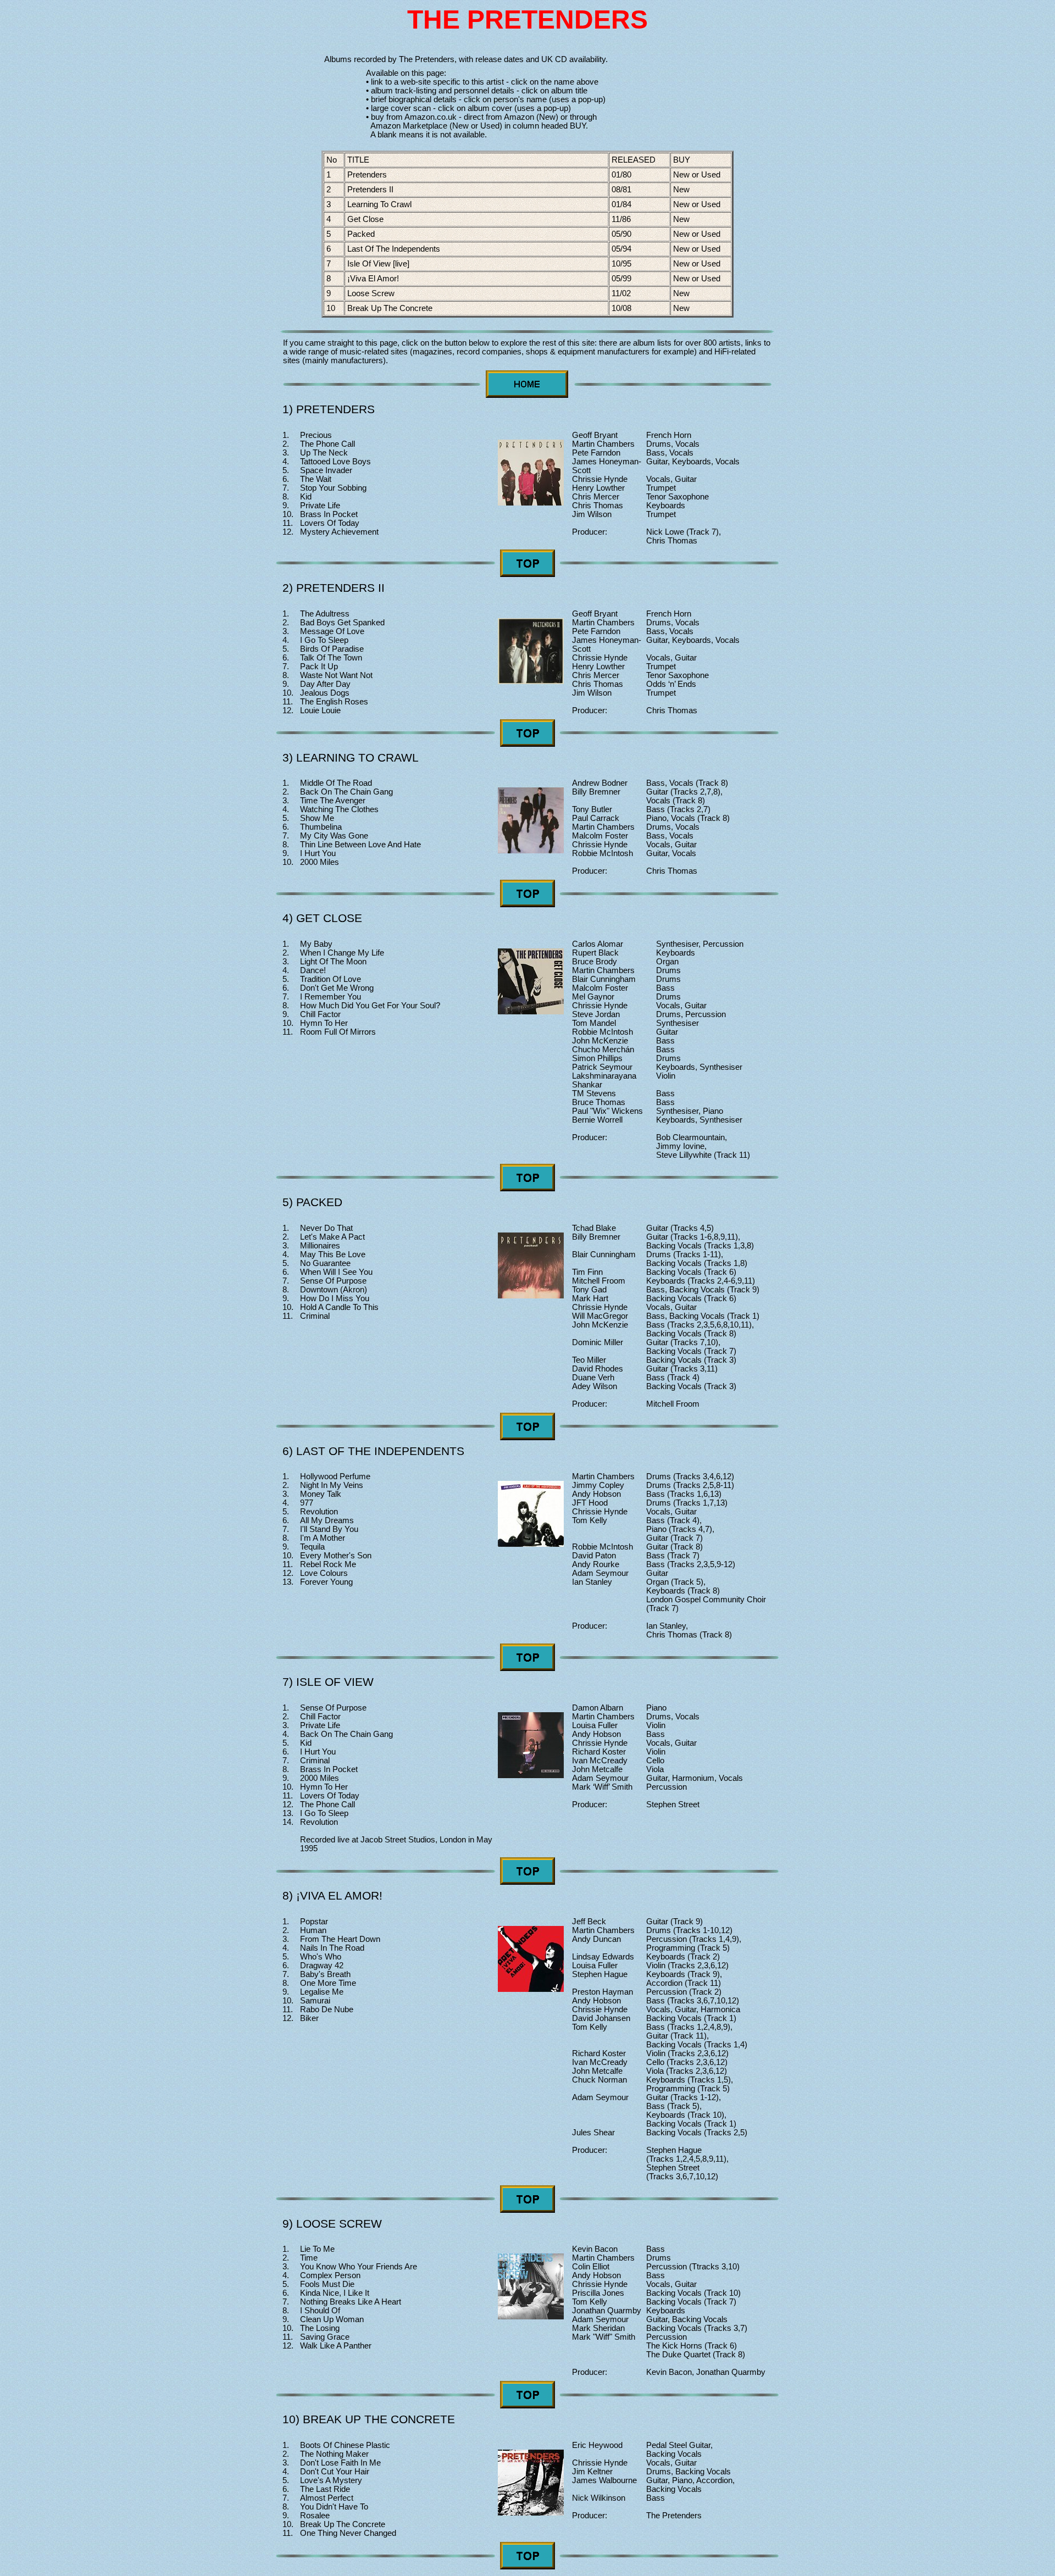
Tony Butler (592, 809)
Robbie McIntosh (603, 853)
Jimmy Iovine (680, 1146)
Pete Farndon (596, 453)
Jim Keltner (592, 2472)
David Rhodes (598, 1369)
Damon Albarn (598, 1708)
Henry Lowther (598, 488)
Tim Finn (587, 1272)
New (682, 190)
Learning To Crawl (379, 204)
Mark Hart (590, 1298)
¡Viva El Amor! (373, 279)
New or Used (698, 175)
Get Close (365, 219)
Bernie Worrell (597, 1120)
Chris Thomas (598, 506)
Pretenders (367, 175)
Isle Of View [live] (378, 264)
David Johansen (601, 2018)
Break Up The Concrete (390, 308)
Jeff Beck (589, 1922)
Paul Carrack (596, 818)
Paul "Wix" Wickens (607, 1111)
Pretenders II (370, 190)
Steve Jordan (596, 1014)
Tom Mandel (594, 1023)
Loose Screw (371, 293)
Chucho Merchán (603, 1050)
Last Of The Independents (394, 249)
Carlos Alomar (598, 944)
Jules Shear (593, 2133)
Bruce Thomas (599, 1102)
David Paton (594, 1556)
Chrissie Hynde (600, 479)
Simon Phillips (597, 1058)
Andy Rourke (596, 1564)
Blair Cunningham (604, 979)
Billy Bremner (596, 792)
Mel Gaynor (593, 997)
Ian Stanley (592, 1582)
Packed (361, 234)
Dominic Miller (598, 1342)
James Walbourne (604, 2480)
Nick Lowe (665, 532)
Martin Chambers (603, 444)
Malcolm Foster (600, 836)
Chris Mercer (596, 497)
